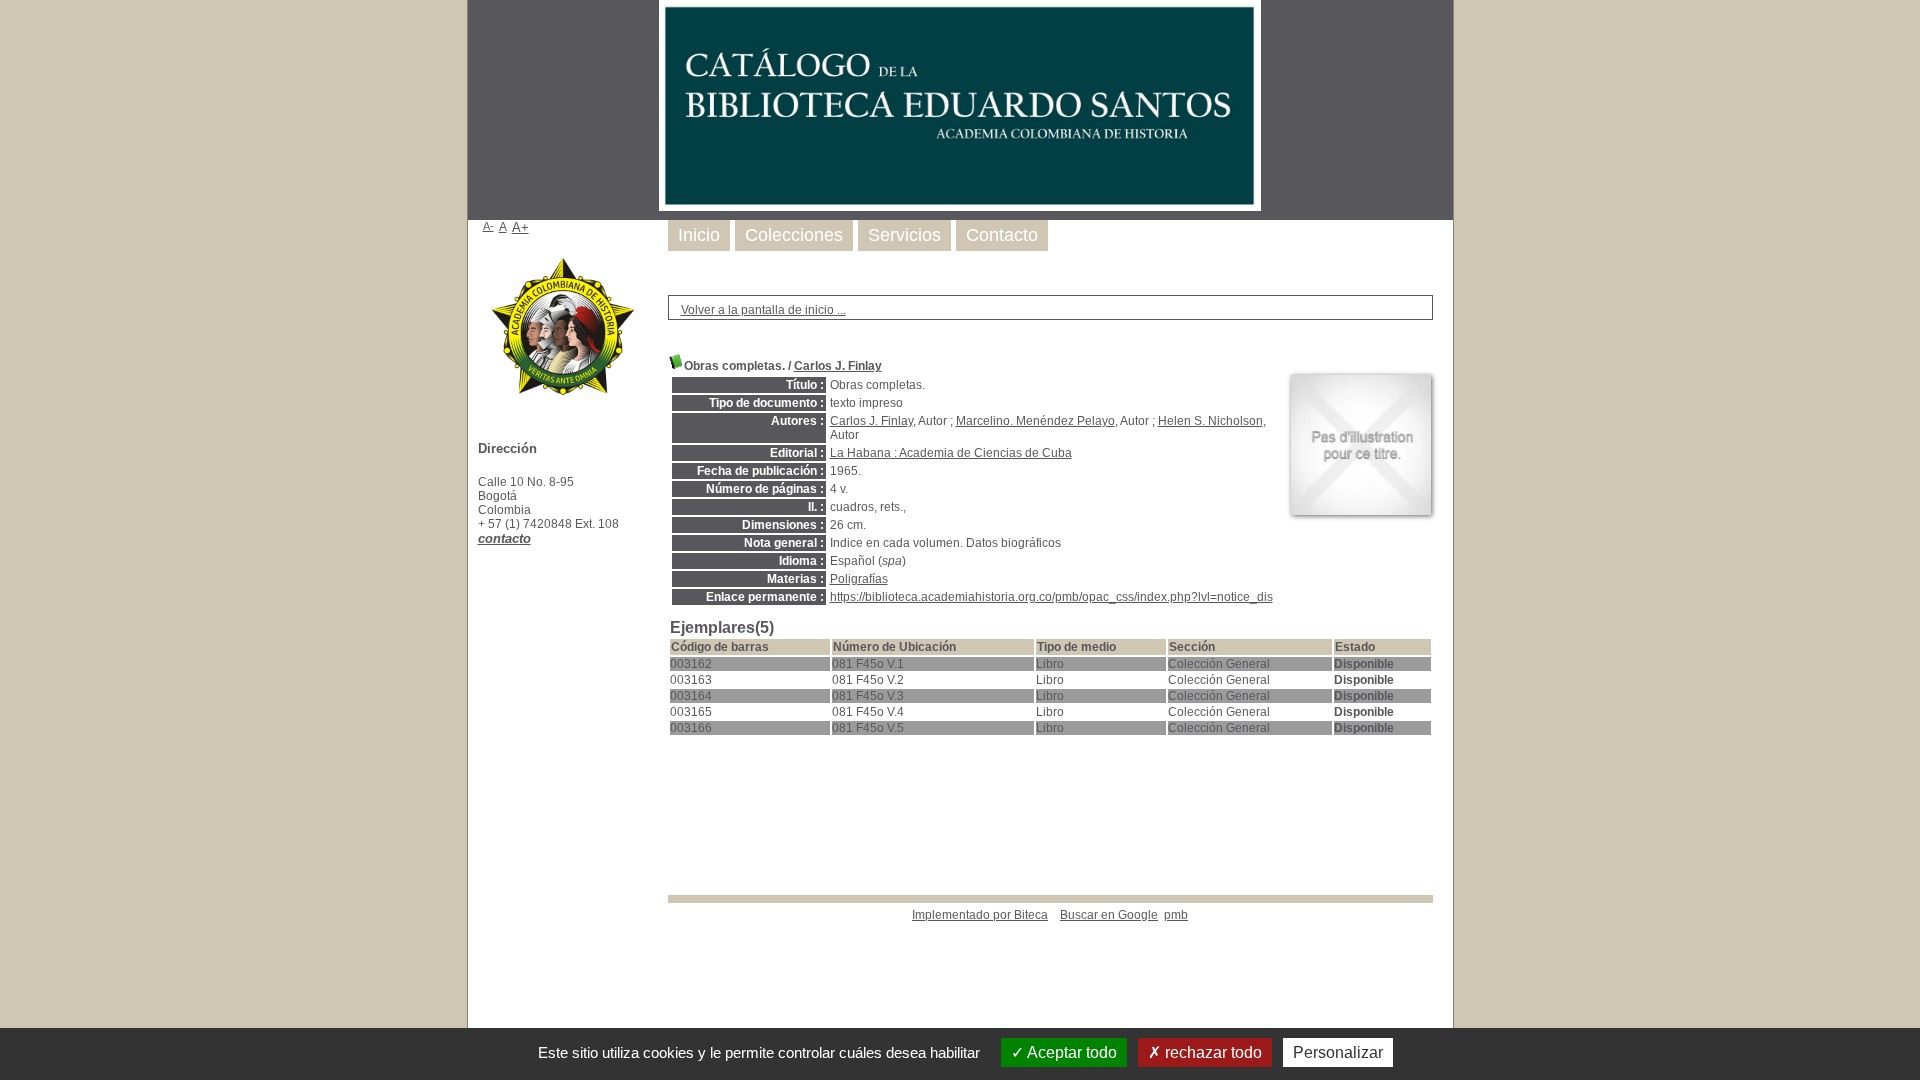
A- (488, 226)
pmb (1176, 915)
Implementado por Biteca (980, 915)
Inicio (699, 235)
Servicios (904, 235)
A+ (520, 227)
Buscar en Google (1109, 915)
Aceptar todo (1070, 1052)
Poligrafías (859, 579)
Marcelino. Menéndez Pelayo (1035, 421)
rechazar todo (1211, 1052)
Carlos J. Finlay (838, 366)
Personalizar (1338, 1052)
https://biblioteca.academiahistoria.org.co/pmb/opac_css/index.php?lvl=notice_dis (1051, 597)
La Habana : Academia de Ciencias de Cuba (951, 453)
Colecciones (794, 235)
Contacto (1002, 235)
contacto (504, 538)
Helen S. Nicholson (1210, 421)
